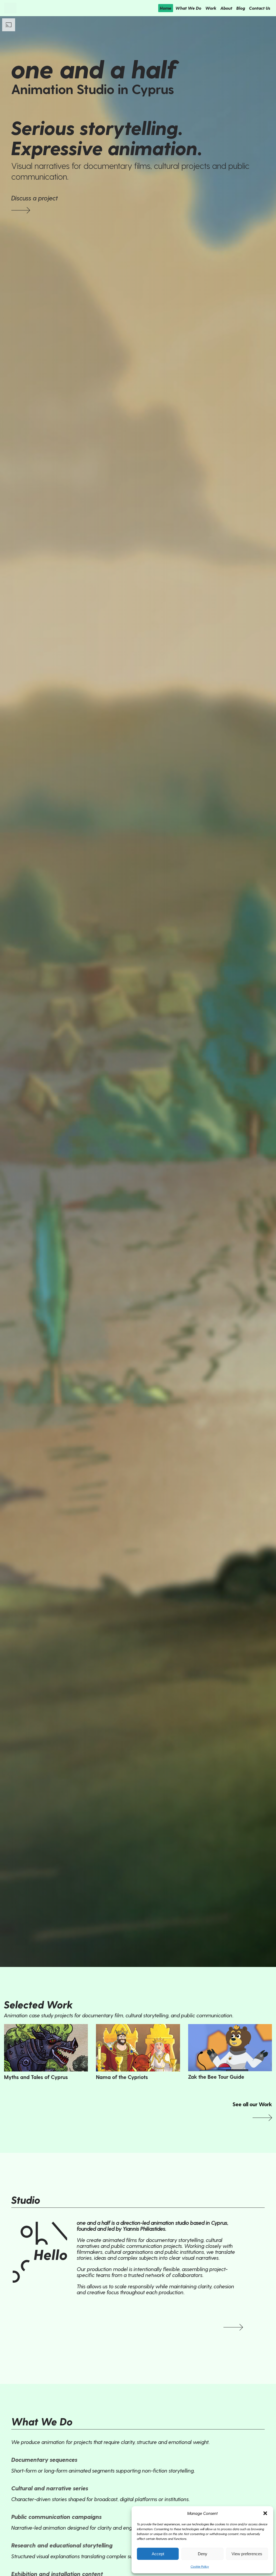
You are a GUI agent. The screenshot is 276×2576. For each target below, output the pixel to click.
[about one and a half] (233, 2326)
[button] (265, 2513)
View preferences (247, 2554)
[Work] (21, 209)
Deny (203, 2554)
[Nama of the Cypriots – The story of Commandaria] (138, 2048)
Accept (158, 2554)
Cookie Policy (200, 2566)
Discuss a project (35, 198)
